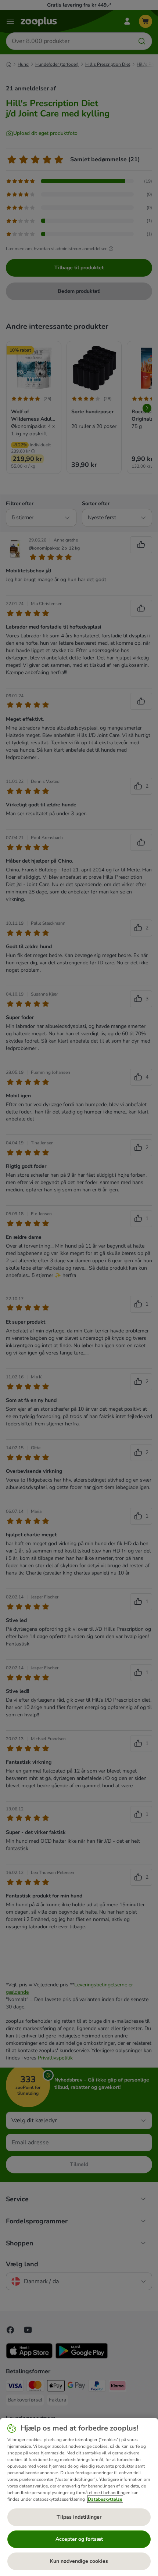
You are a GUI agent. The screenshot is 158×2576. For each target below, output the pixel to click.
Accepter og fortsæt (79, 2539)
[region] (79, 2497)
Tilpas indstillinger (79, 2517)
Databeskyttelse (105, 2499)
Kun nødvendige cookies (79, 2561)
